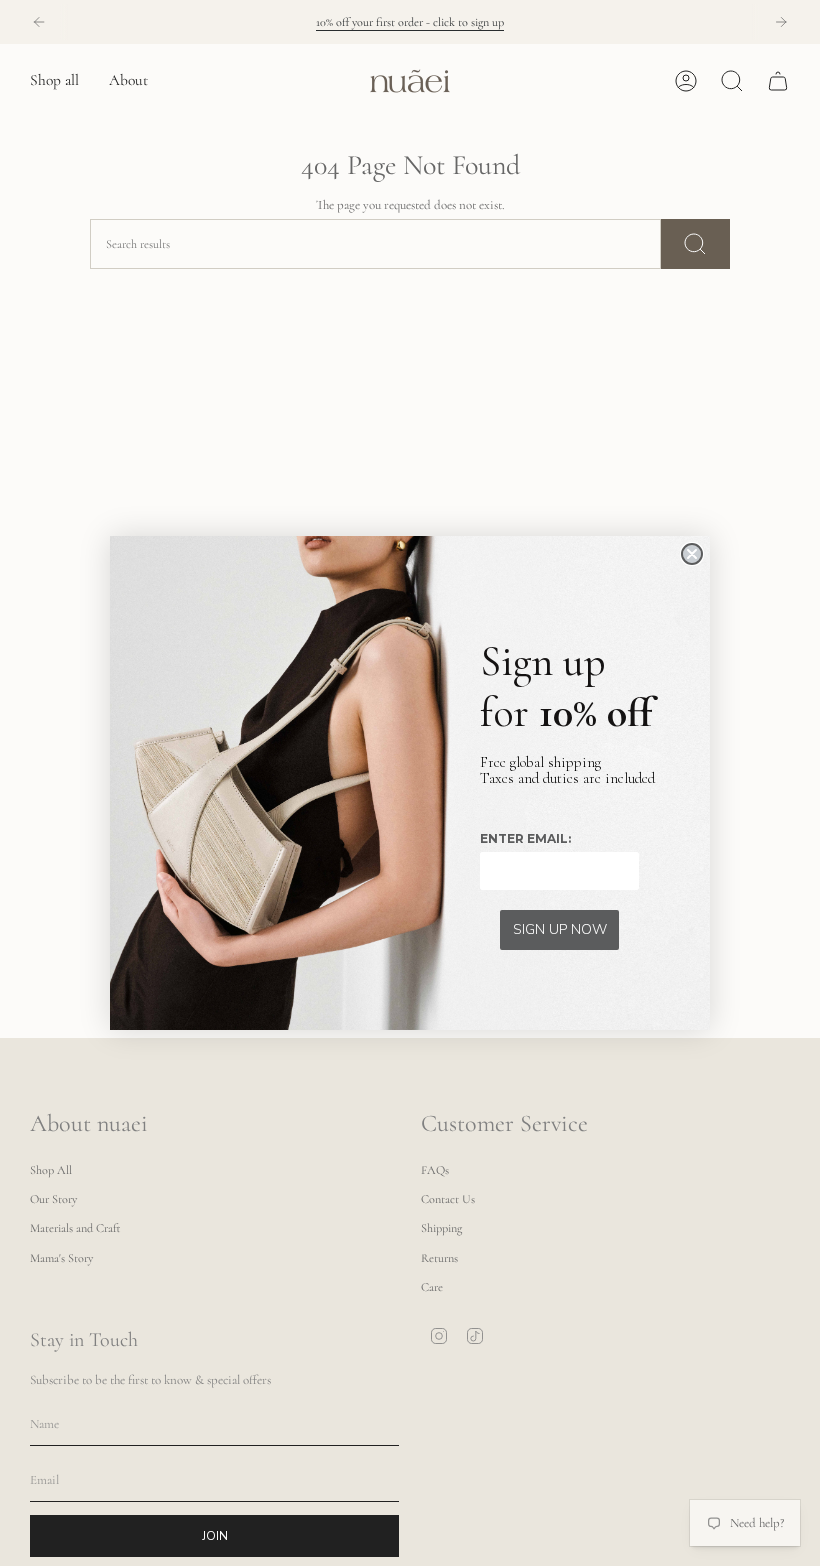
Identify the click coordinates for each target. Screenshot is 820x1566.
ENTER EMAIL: (525, 838)
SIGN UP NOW (560, 929)
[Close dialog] (692, 554)
